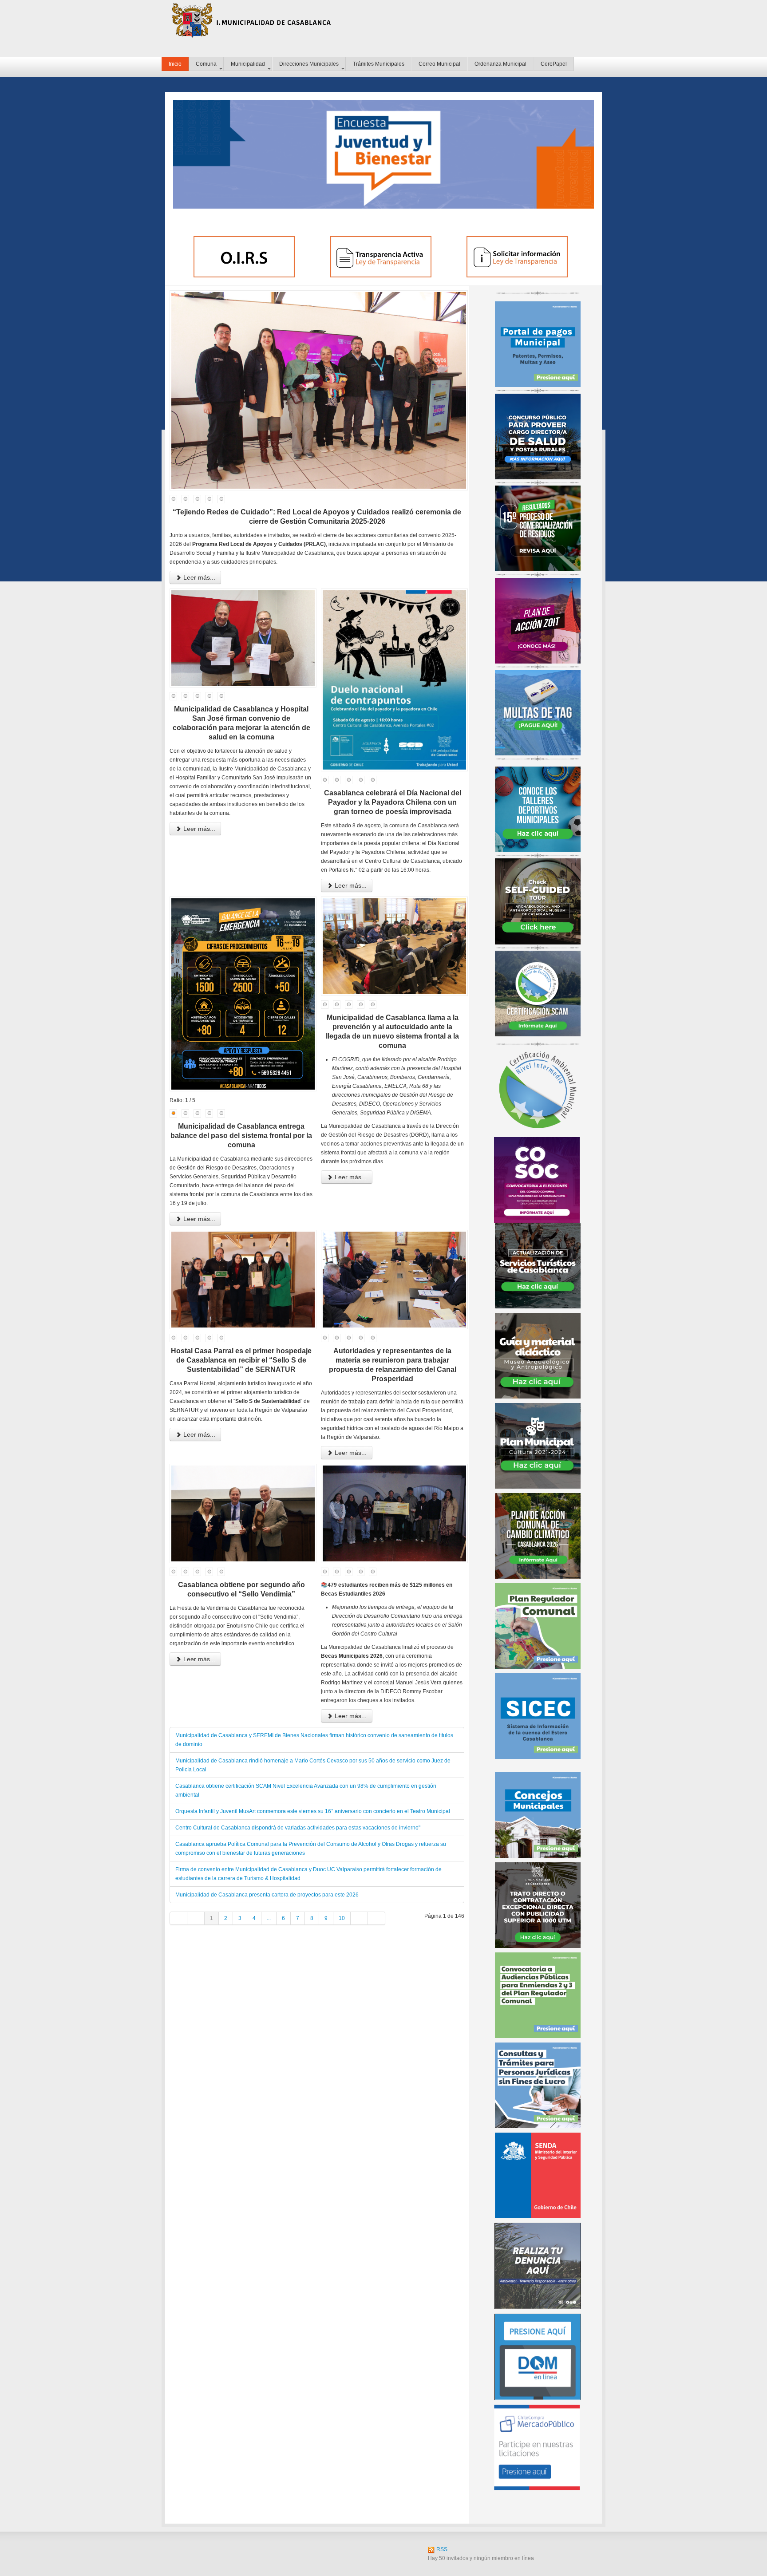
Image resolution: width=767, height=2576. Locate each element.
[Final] (377, 1918)
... (269, 1918)
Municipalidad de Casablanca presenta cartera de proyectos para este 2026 (267, 1895)
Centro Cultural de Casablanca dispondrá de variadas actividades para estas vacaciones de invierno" (298, 1828)
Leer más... (198, 577)
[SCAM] (538, 993)
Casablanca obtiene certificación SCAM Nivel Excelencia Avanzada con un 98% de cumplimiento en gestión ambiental (306, 1790)
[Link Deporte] (538, 809)
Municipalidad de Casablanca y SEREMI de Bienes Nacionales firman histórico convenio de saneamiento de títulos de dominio (314, 1740)
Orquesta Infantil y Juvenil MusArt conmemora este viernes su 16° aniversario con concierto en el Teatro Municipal (313, 1811)
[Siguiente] (359, 1918)
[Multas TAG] (538, 712)
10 (342, 1918)
